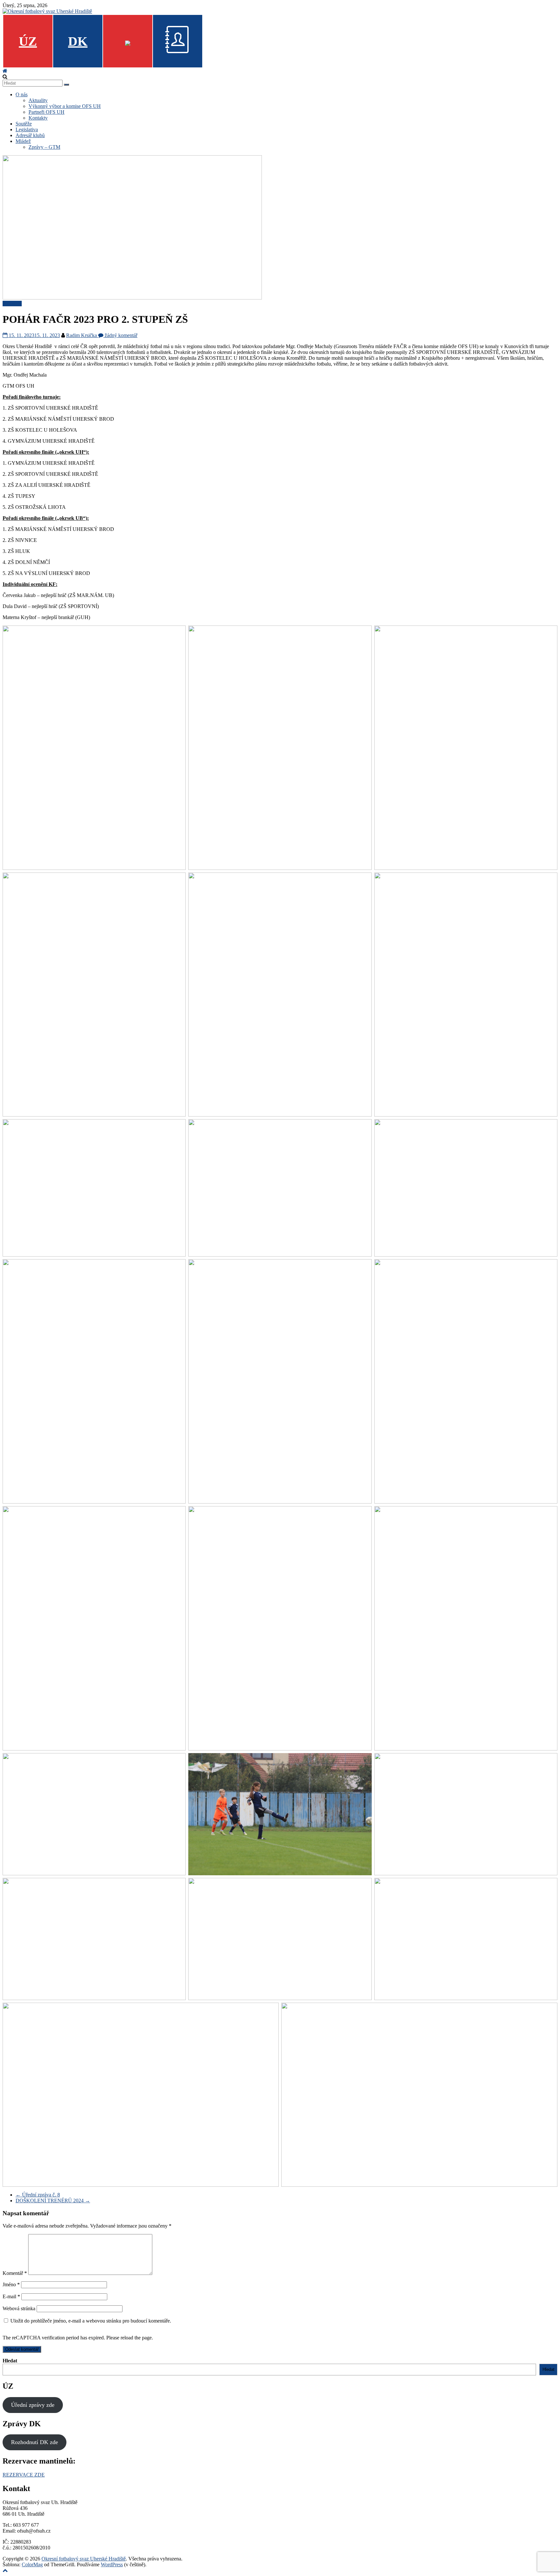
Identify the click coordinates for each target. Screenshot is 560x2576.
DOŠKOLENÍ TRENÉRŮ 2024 (53, 2201)
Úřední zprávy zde (33, 2405)
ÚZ (28, 41)
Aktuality (38, 100)
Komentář (15, 2273)
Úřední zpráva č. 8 (38, 2195)
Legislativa (27, 129)
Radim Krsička (82, 335)
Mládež (23, 141)
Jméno (11, 2284)
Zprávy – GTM (44, 147)
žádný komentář (120, 335)
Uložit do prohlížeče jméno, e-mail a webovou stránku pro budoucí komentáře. (91, 2321)
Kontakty (38, 118)
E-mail (11, 2296)
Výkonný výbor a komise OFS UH (65, 106)
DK (78, 41)
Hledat (10, 2361)
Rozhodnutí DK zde (35, 2442)
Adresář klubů (30, 135)
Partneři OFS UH (47, 112)
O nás (22, 94)
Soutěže (24, 124)
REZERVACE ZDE (24, 2475)
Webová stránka (19, 2308)
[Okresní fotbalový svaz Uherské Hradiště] (5, 71)
